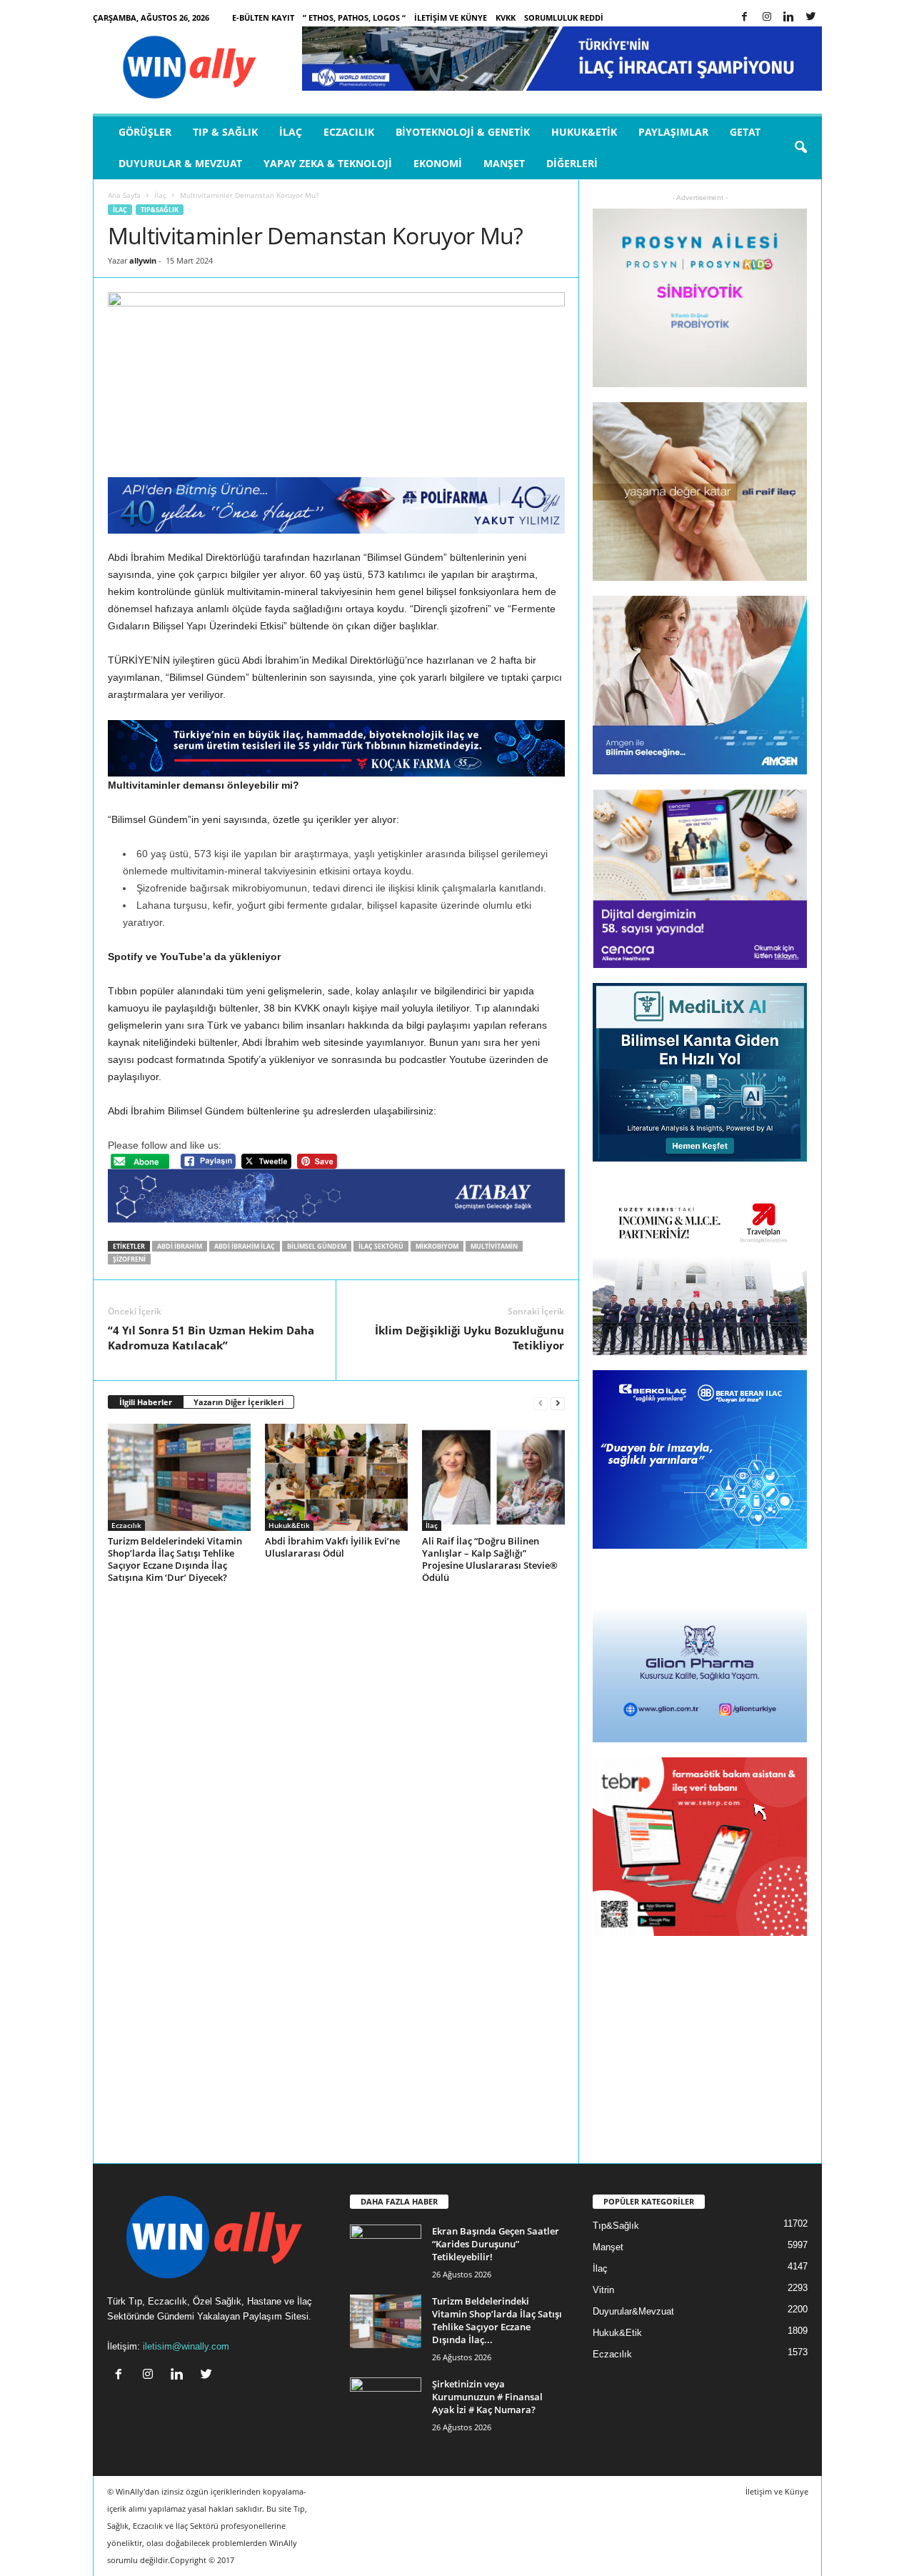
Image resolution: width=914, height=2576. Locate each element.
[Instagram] (767, 18)
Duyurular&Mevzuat (633, 2311)
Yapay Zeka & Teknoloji (328, 163)
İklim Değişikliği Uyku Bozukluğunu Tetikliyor (469, 1338)
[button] (800, 148)
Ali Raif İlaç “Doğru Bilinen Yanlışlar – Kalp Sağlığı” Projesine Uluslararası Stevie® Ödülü (490, 1559)
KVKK (506, 18)
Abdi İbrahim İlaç (245, 1246)
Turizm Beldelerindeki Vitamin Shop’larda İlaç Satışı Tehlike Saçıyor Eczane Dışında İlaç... (497, 2320)
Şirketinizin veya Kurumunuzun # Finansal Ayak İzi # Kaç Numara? (487, 2397)
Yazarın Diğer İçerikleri (238, 1402)
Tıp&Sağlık (160, 210)
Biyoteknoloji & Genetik (463, 132)
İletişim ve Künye (451, 18)
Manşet (504, 163)
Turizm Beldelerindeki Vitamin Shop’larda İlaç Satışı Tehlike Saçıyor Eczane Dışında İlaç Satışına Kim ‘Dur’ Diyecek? (175, 1559)
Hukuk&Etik (584, 132)
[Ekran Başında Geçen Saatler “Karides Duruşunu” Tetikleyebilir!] (386, 2251)
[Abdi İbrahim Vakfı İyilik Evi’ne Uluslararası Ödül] (336, 1477)
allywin (143, 260)
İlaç (291, 132)
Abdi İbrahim (180, 1246)
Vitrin (603, 2290)
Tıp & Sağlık (225, 132)
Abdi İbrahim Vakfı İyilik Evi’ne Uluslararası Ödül (332, 1547)
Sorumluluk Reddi (564, 18)
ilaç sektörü (381, 1246)
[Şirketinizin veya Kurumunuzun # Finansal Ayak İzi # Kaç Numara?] (386, 2404)
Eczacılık (349, 132)
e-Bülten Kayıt (263, 18)
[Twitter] (811, 18)
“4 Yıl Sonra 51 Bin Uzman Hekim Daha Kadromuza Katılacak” (211, 1338)
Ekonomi (438, 163)
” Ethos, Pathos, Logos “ (354, 18)
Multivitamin (494, 1246)
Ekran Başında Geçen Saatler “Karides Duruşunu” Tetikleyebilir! (496, 2244)
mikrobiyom (437, 1246)
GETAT (745, 132)
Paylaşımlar (673, 132)
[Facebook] (745, 18)
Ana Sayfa (124, 195)
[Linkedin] (789, 18)
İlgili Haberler (146, 1402)
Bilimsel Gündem (317, 1246)
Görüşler (145, 132)
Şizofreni (129, 1259)
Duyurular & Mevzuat (180, 163)
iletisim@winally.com (186, 2346)
